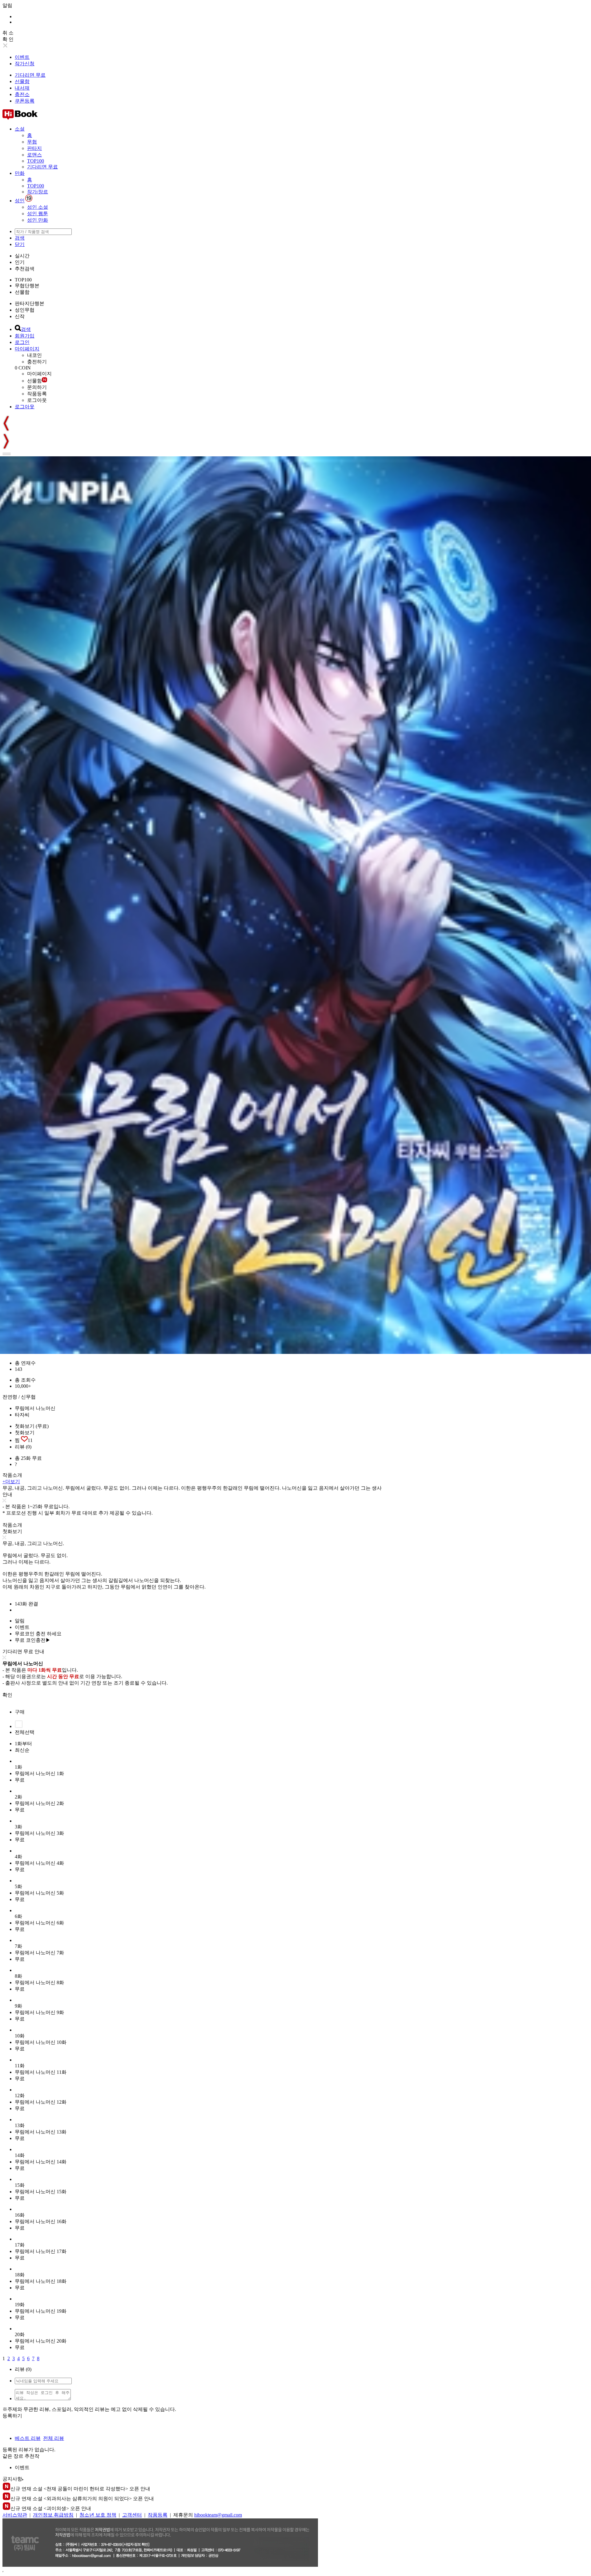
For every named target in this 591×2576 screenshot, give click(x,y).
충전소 (22, 94)
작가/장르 (38, 192)
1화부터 (23, 1744)
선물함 (22, 81)
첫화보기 (25, 1433)
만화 (20, 173)
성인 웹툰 (38, 214)
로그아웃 (37, 400)
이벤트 (22, 57)
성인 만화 (38, 220)
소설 (20, 129)
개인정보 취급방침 (53, 2515)
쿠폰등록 (25, 101)
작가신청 (25, 64)
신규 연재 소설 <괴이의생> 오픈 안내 (51, 2508)
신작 (20, 316)
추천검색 (25, 269)
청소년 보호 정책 (98, 2515)
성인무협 (25, 310)
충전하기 (37, 362)
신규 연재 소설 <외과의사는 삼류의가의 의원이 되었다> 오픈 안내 (82, 2499)
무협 (32, 142)
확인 (7, 1695)
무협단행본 (27, 286)
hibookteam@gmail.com (218, 2515)
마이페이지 (27, 349)
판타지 (34, 148)
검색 (20, 238)
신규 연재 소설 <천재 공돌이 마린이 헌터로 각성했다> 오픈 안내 (80, 2489)
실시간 (22, 256)
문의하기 (37, 387)
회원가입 (25, 336)
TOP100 (36, 161)
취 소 (8, 33)
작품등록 (37, 394)
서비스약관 (15, 2515)
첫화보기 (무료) (32, 1426)
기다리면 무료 (30, 75)
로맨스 (34, 155)
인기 (20, 262)
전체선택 (25, 1732)
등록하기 (12, 2416)
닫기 (20, 244)
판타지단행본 (30, 303)
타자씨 (22, 1415)
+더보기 (11, 1482)
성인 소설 (38, 207)
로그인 (22, 342)
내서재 (22, 88)
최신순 (22, 1750)
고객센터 (132, 2515)
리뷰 (23, 1447)
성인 (20, 201)
